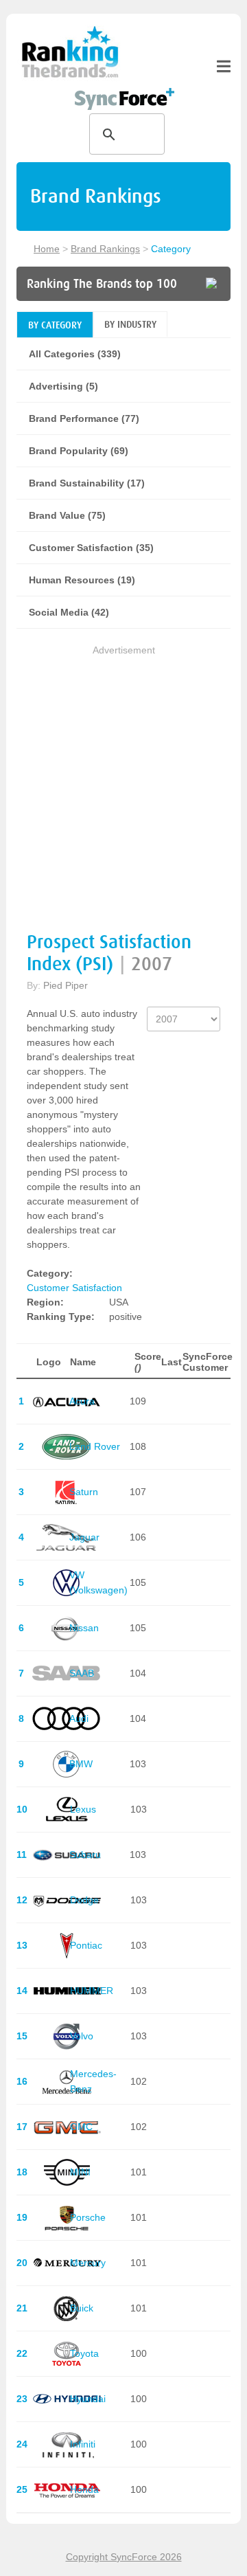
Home (47, 249)
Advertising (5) (63, 386)
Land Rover (95, 1446)
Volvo (82, 2036)
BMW (81, 1764)
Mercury (88, 2263)
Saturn (84, 1492)
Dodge (84, 1900)
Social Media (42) (69, 612)
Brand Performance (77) (84, 418)
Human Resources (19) (82, 580)
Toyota (84, 2353)
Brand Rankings (105, 249)
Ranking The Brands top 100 (102, 284)
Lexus (83, 1809)
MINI (80, 2172)
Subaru (85, 1855)
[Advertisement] (123, 782)
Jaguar (84, 1537)
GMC (81, 2127)
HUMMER (92, 1991)
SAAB (82, 1673)
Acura (82, 1401)
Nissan (84, 1628)
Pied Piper (66, 985)
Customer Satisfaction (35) (91, 548)
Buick (82, 2308)
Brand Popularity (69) (79, 451)
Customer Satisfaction (74, 1288)
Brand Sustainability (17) (87, 483)
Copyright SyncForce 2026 (124, 2557)
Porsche (88, 2217)
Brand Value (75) (67, 515)
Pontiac (86, 1945)
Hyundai (88, 2399)
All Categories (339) (75, 354)
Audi (79, 1718)
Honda (84, 2489)
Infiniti (83, 2444)
